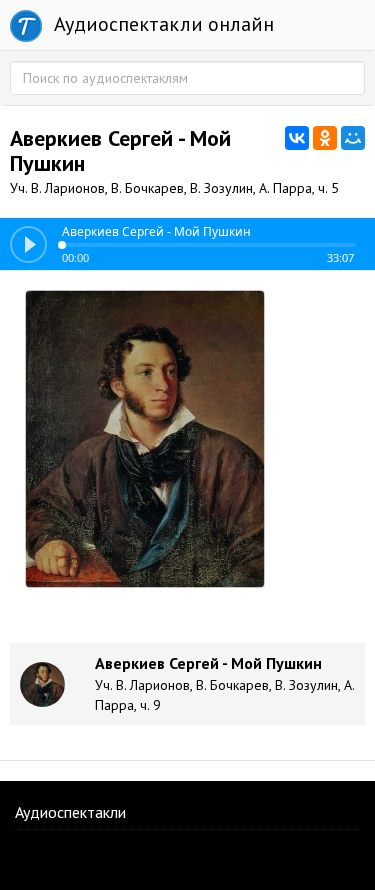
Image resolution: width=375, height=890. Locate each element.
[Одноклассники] (325, 138)
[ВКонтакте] (297, 138)
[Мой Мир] (353, 138)
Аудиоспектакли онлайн (161, 24)
